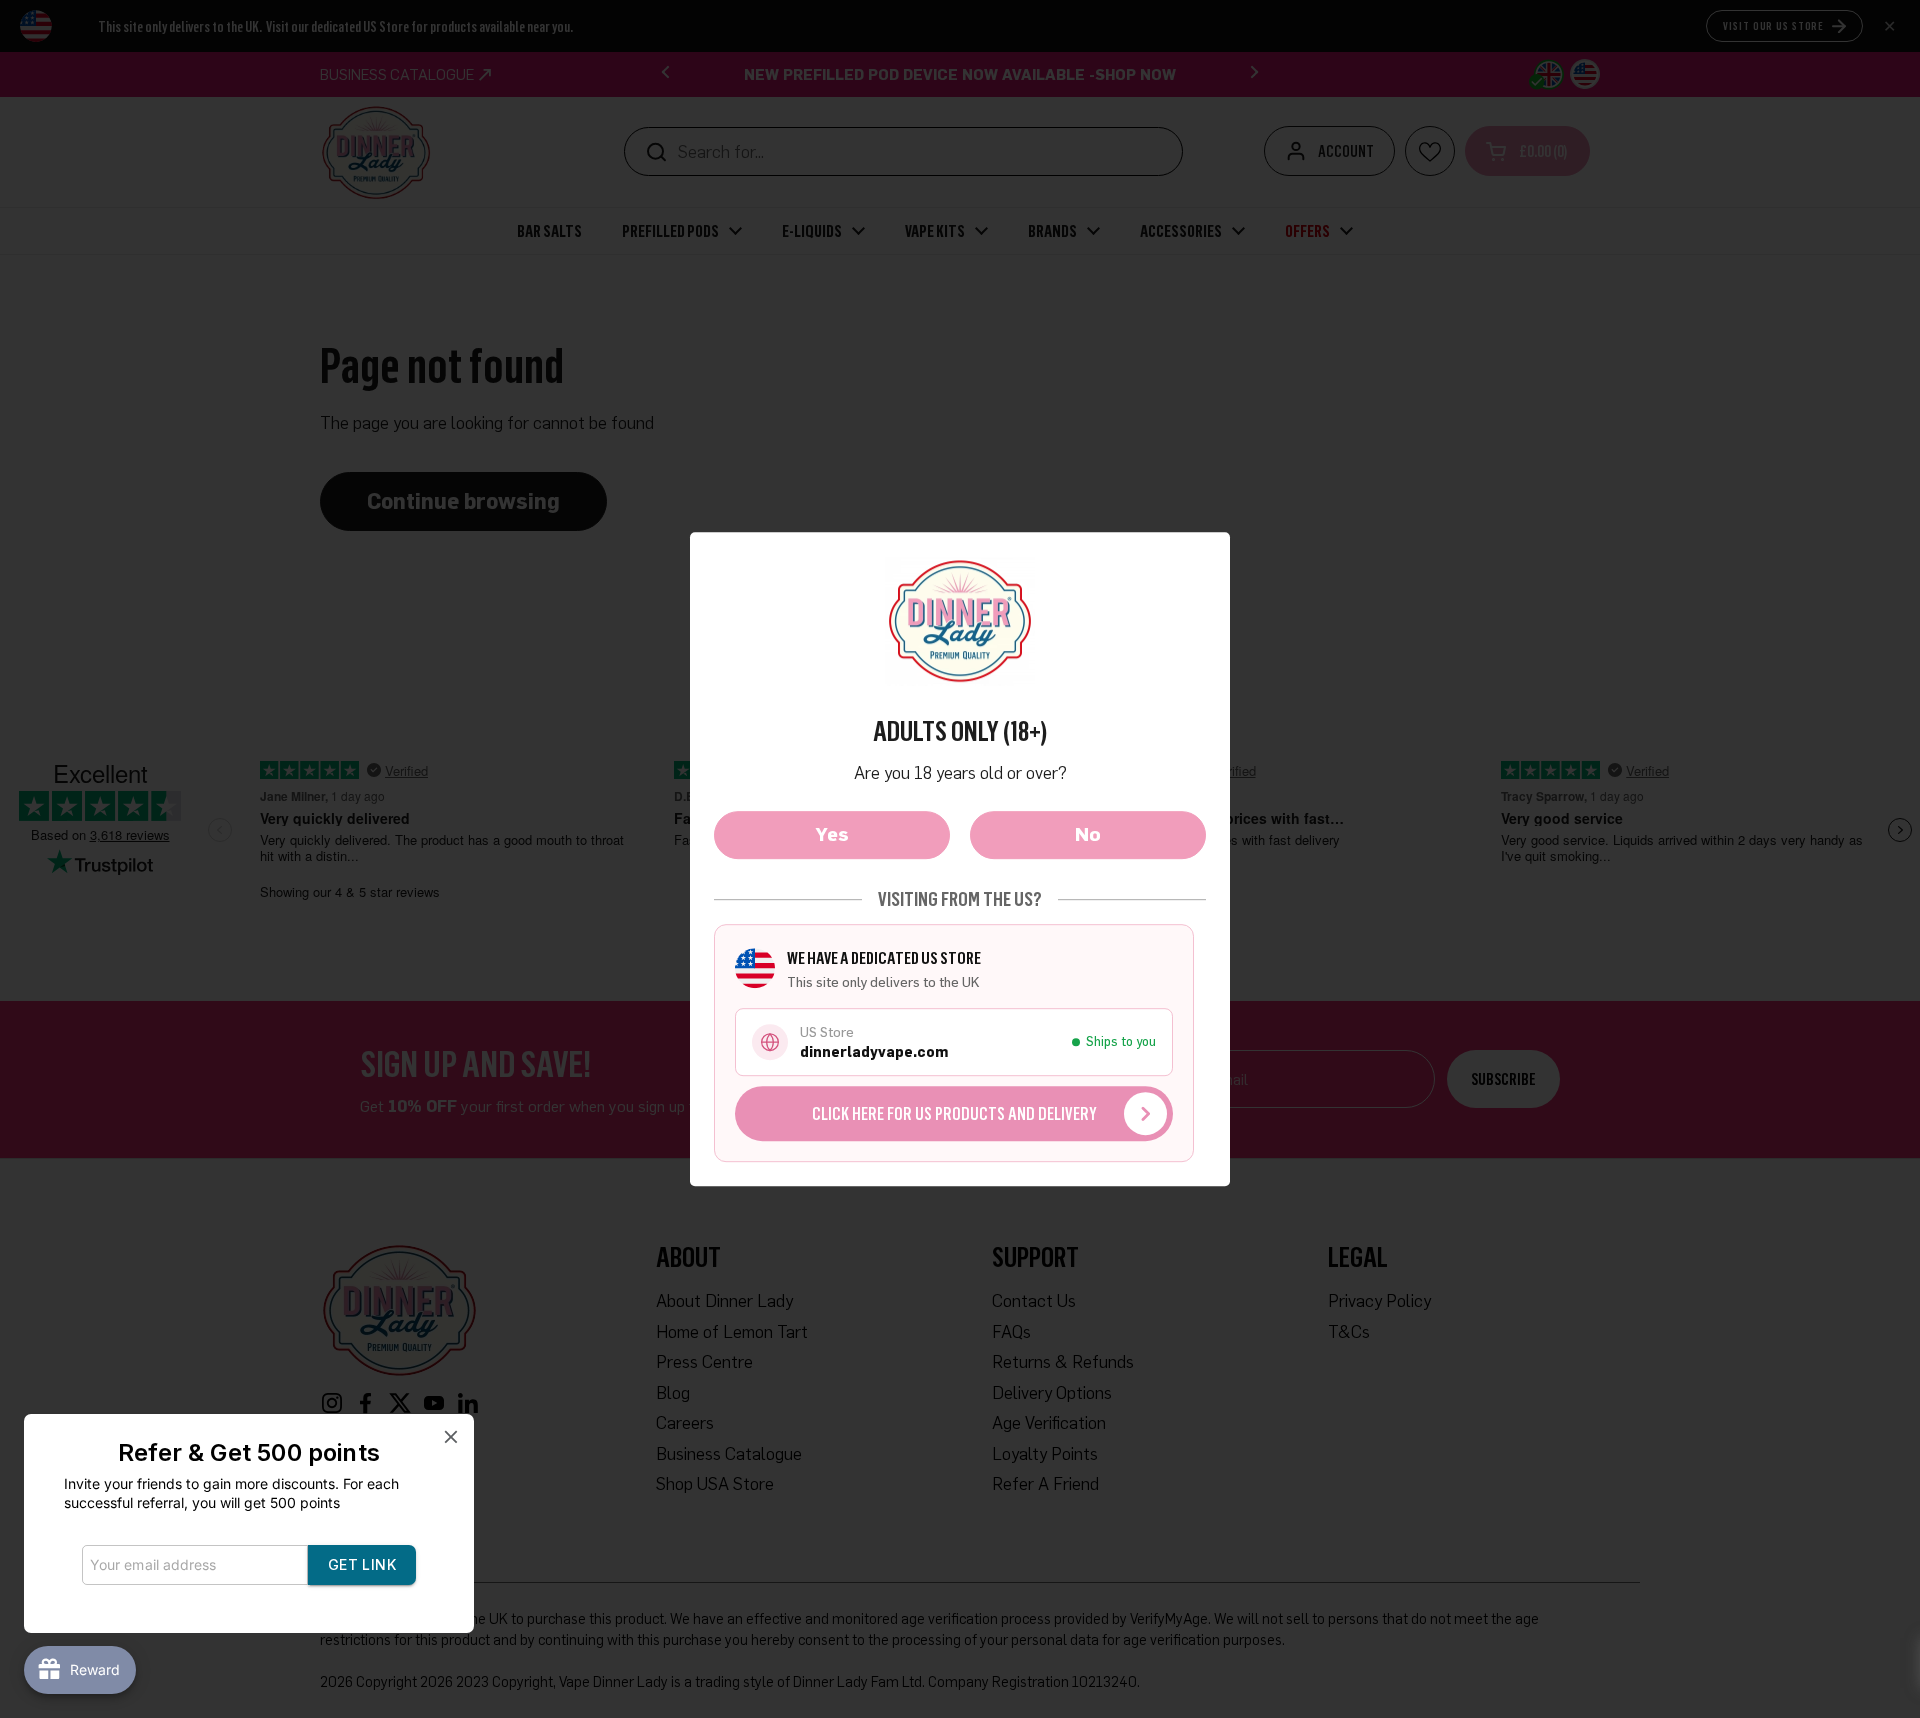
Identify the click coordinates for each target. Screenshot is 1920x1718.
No (1088, 834)
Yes (832, 834)
